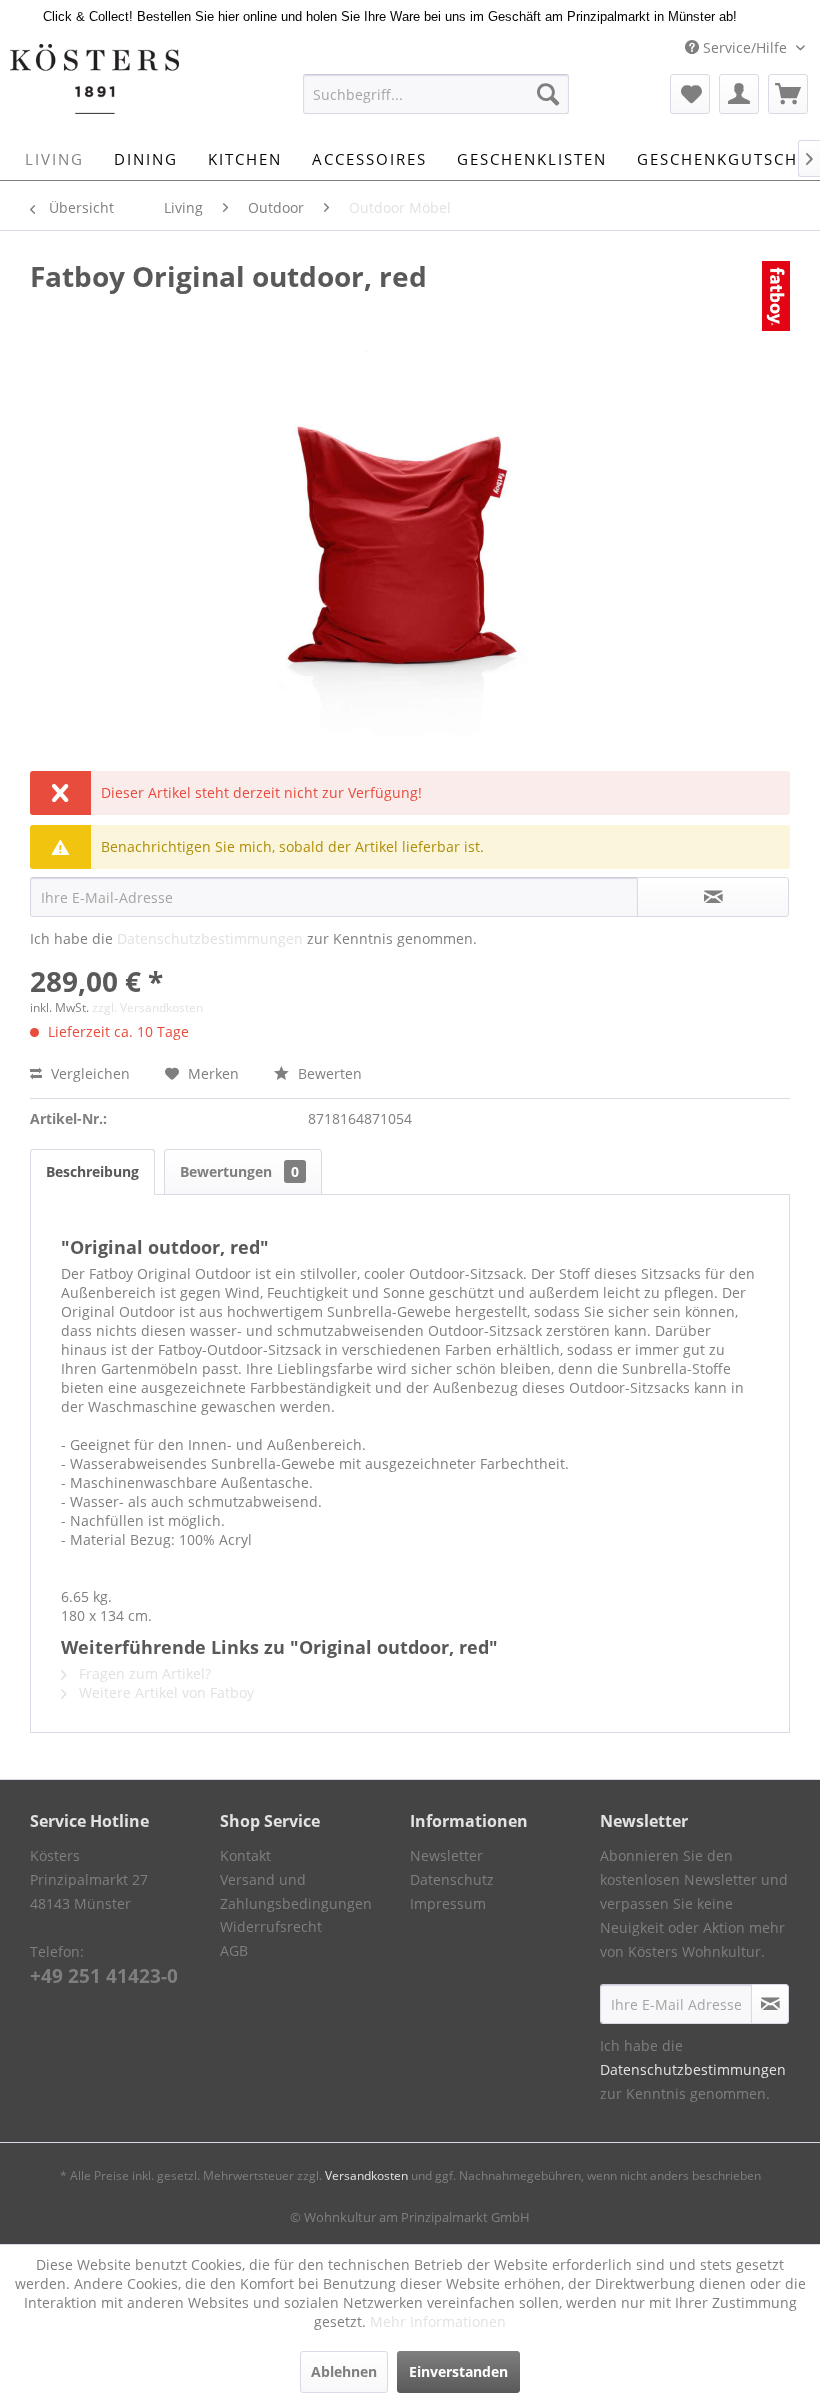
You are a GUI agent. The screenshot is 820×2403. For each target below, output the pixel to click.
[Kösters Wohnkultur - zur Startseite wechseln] (94, 79)
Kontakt (245, 1855)
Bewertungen (239, 1171)
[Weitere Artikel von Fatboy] (776, 296)
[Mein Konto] (739, 94)
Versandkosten (366, 2175)
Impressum (448, 1903)
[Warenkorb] (788, 94)
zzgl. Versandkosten (147, 1007)
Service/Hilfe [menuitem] (745, 47)
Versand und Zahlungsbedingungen (296, 1891)
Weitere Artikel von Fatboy (164, 1692)
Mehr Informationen (438, 2321)
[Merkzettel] (690, 94)
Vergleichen (88, 1073)
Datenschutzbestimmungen (210, 938)
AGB (234, 1950)
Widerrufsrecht (271, 1926)
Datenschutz (452, 1879)
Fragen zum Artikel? (143, 1673)
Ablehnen (344, 2371)
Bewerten (328, 1073)
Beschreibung (92, 1171)
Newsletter (446, 1855)
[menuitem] (436, 94)
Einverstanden (458, 2371)
